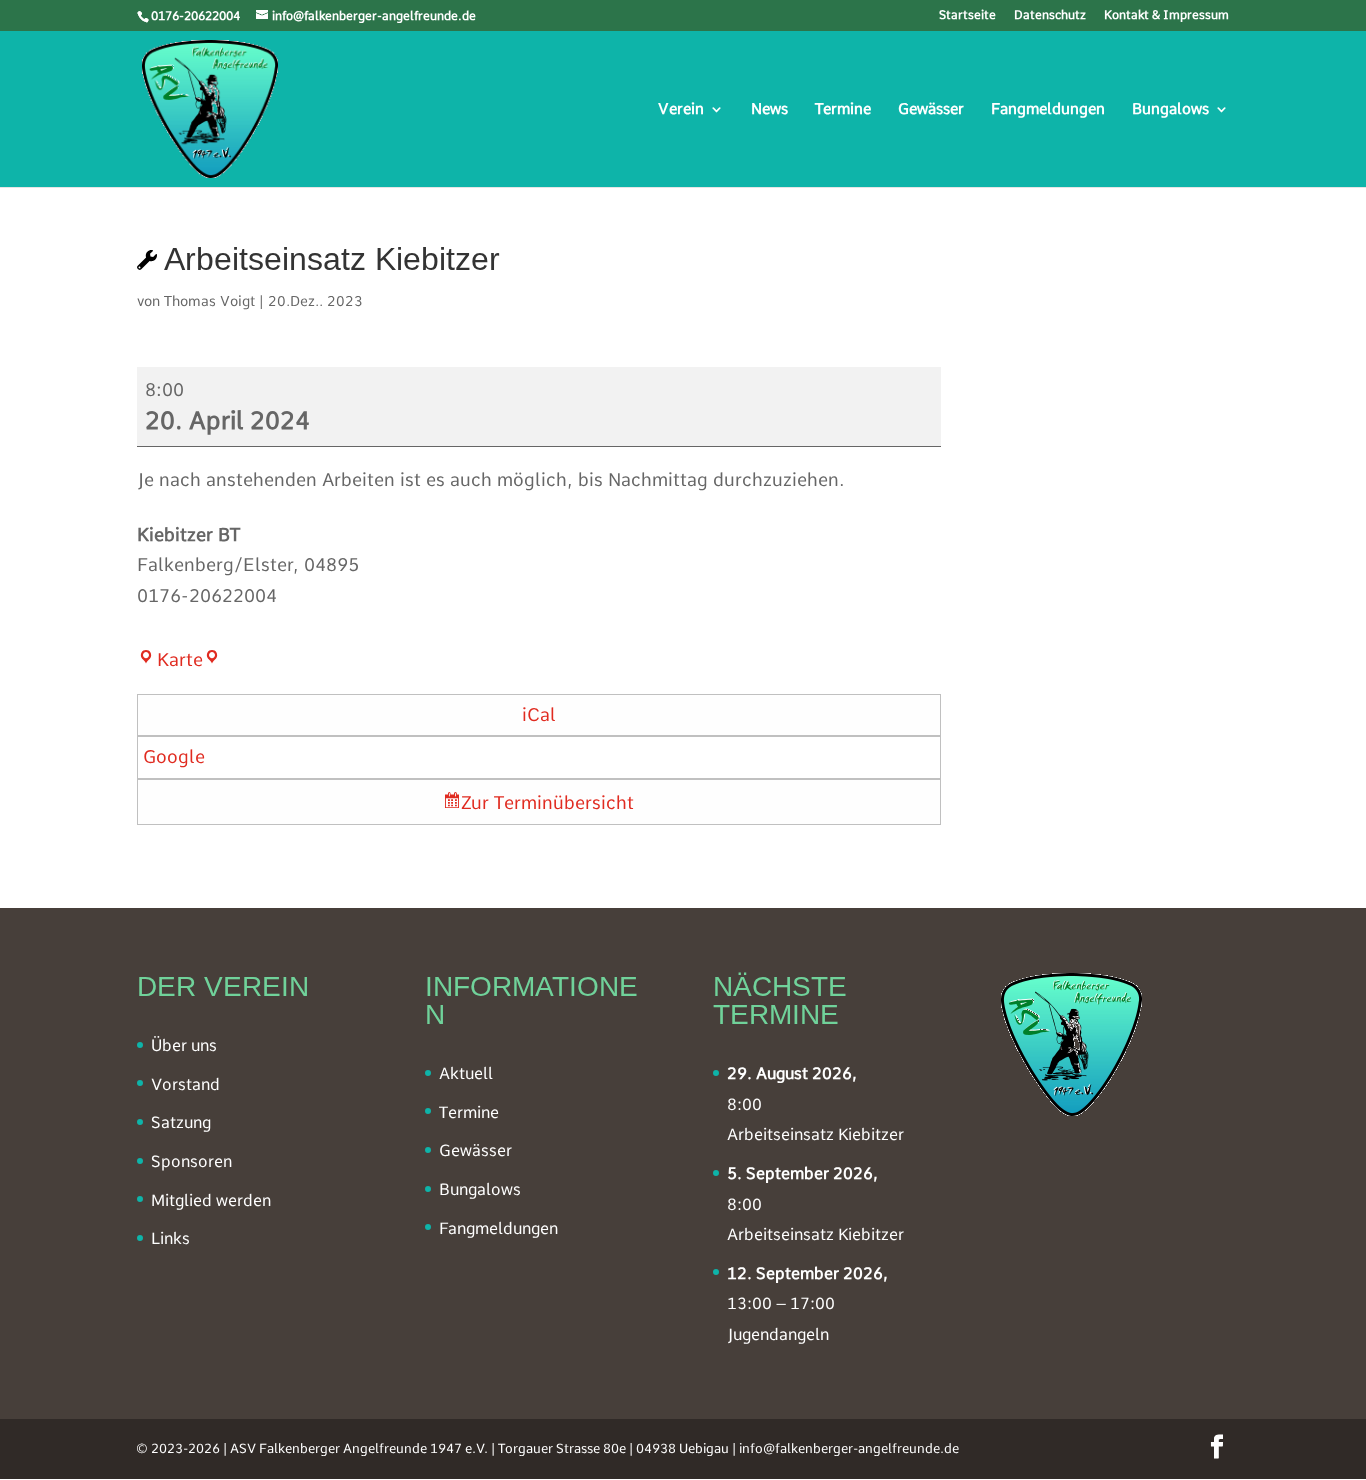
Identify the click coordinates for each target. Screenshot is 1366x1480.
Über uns (184, 1045)
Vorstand (185, 1084)
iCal (539, 714)
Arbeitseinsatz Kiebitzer (815, 1134)
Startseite (967, 15)
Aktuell (466, 1073)
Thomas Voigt (209, 301)
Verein (681, 110)
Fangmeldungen (1048, 110)
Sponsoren (191, 1161)
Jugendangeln (778, 1334)
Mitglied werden (211, 1200)
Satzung (181, 1122)
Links (170, 1238)
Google (174, 756)
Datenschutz (1050, 15)
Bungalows (1170, 110)
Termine (843, 110)
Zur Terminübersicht (547, 802)
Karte (189, 659)
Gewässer (931, 110)
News (769, 110)
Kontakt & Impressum (1166, 15)
